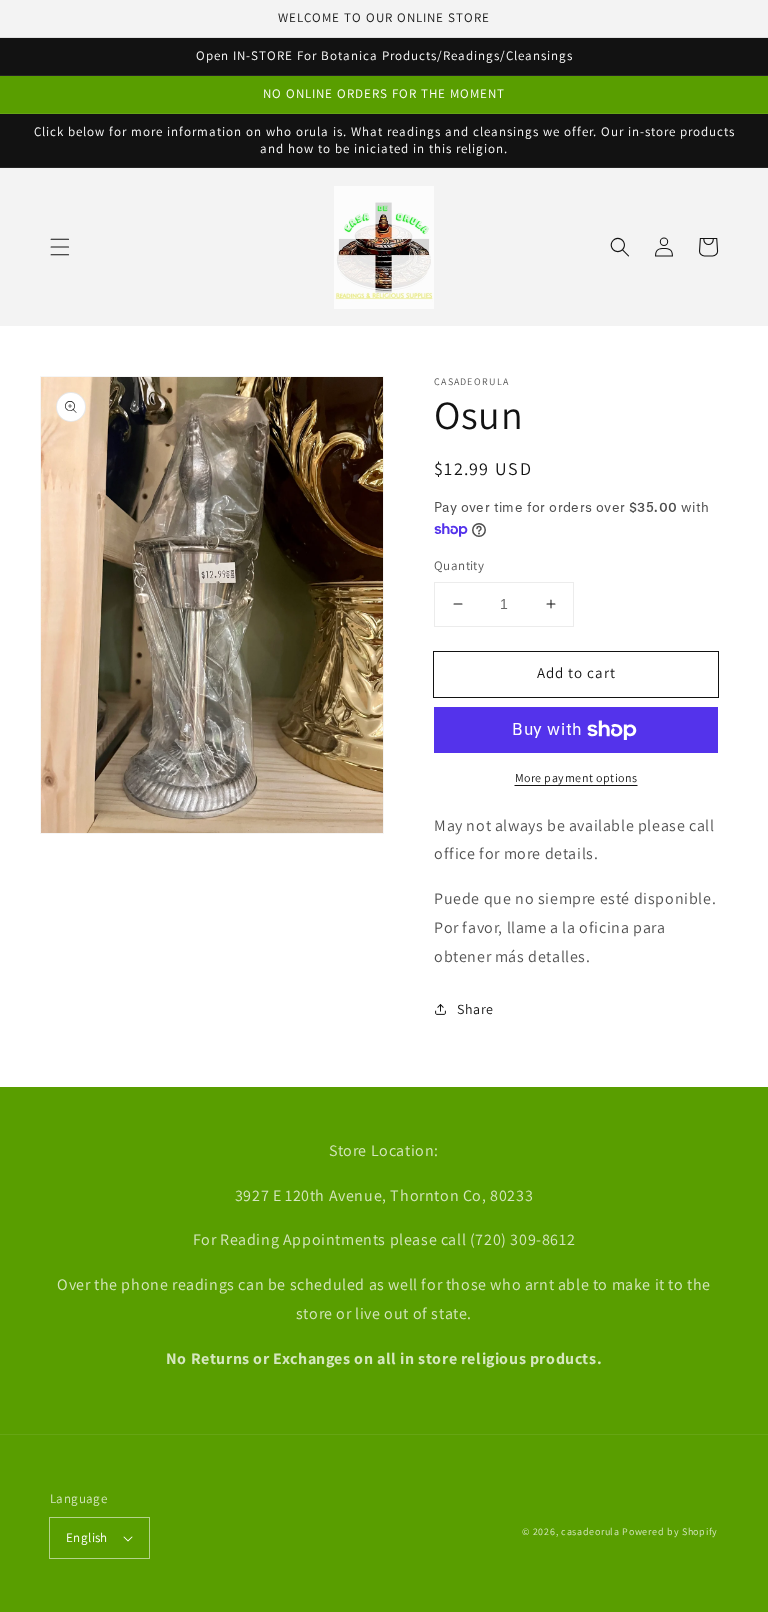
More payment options (576, 777)
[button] (60, 247)
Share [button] (475, 1009)
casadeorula (590, 1531)
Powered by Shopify (670, 1531)
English (87, 1537)
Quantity (459, 565)
